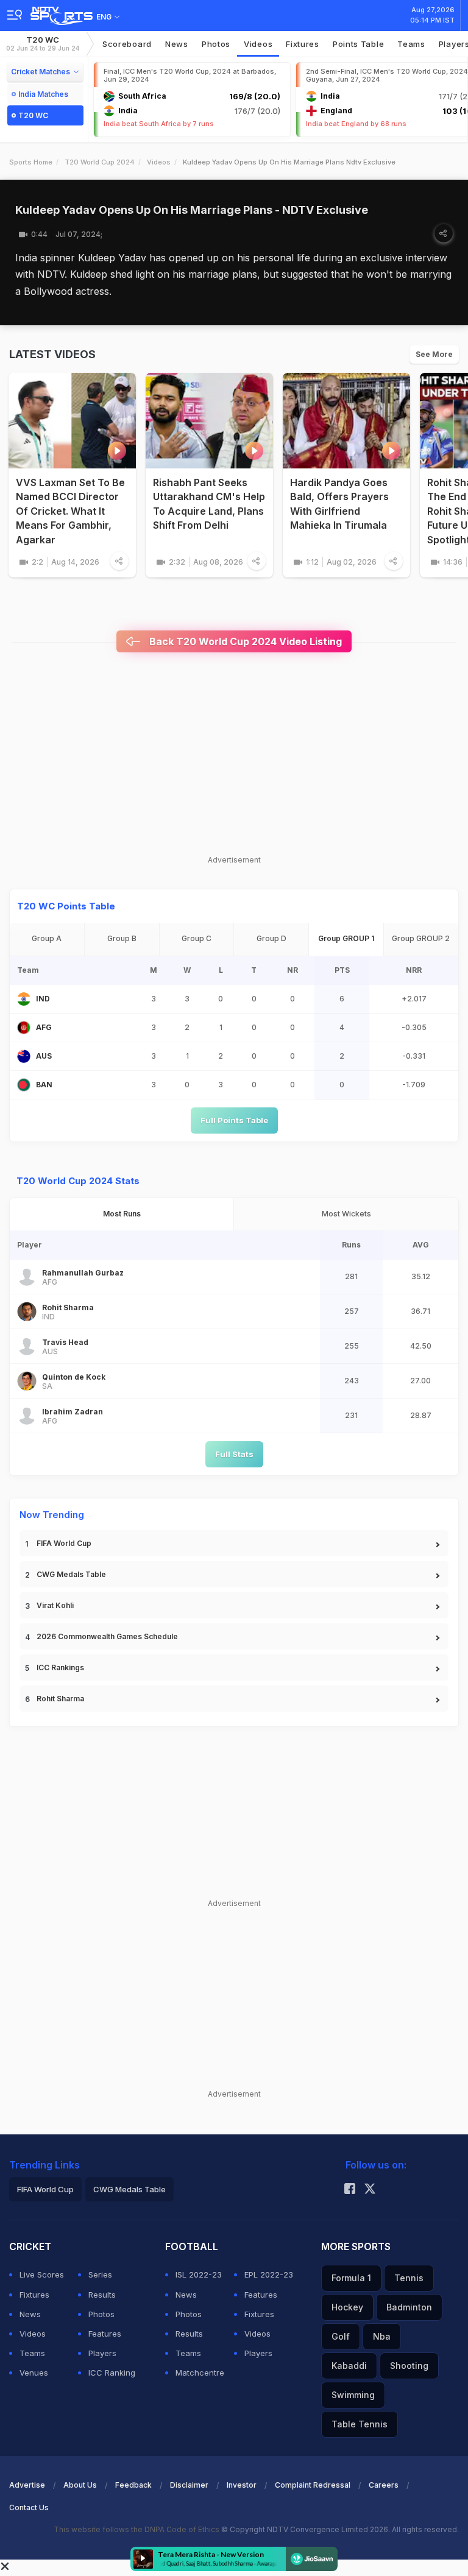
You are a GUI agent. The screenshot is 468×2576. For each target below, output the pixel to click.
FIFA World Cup (64, 1543)
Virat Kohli (55, 1605)
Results (102, 2295)
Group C (197, 938)
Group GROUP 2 (421, 938)
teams (411, 44)
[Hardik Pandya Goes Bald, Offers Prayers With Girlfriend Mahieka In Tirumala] (346, 421)
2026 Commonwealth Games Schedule (107, 1636)
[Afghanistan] (24, 1028)
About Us (80, 2485)
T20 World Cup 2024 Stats (78, 1181)
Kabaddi (349, 2366)
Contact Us (29, 2507)
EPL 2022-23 (269, 2274)
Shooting (409, 2366)
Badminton (409, 2307)
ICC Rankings (60, 1667)
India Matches (43, 94)
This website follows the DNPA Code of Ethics (137, 2529)
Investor (242, 2485)
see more (434, 354)
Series (100, 2274)
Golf (341, 2336)
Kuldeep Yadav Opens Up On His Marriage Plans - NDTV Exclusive (192, 210)
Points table (358, 44)
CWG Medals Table (71, 1574)
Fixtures (303, 44)
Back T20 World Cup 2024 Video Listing (244, 641)
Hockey (347, 2307)
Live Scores (42, 2274)
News (177, 44)
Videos (258, 44)
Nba (382, 2336)
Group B (122, 938)
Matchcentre (200, 2373)
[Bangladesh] (24, 1085)
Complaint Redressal (313, 2485)
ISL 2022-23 (199, 2274)
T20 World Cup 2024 (100, 162)
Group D (271, 938)
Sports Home (31, 162)
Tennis (409, 2278)
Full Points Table (234, 1120)
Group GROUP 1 (346, 938)
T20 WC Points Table (66, 906)
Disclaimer (189, 2485)
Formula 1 (351, 2278)
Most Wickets (346, 1214)
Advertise (27, 2485)
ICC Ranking (112, 2373)
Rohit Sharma (60, 1699)
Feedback (133, 2485)
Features (105, 2334)
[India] (24, 999)
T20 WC (43, 44)
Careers (384, 2485)
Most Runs (122, 1214)
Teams (32, 2353)
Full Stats (234, 1454)
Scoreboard (127, 44)
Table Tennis (360, 2424)
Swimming (353, 2395)
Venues (34, 2373)
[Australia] (24, 1056)
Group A (47, 938)
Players (102, 2353)
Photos (216, 44)
